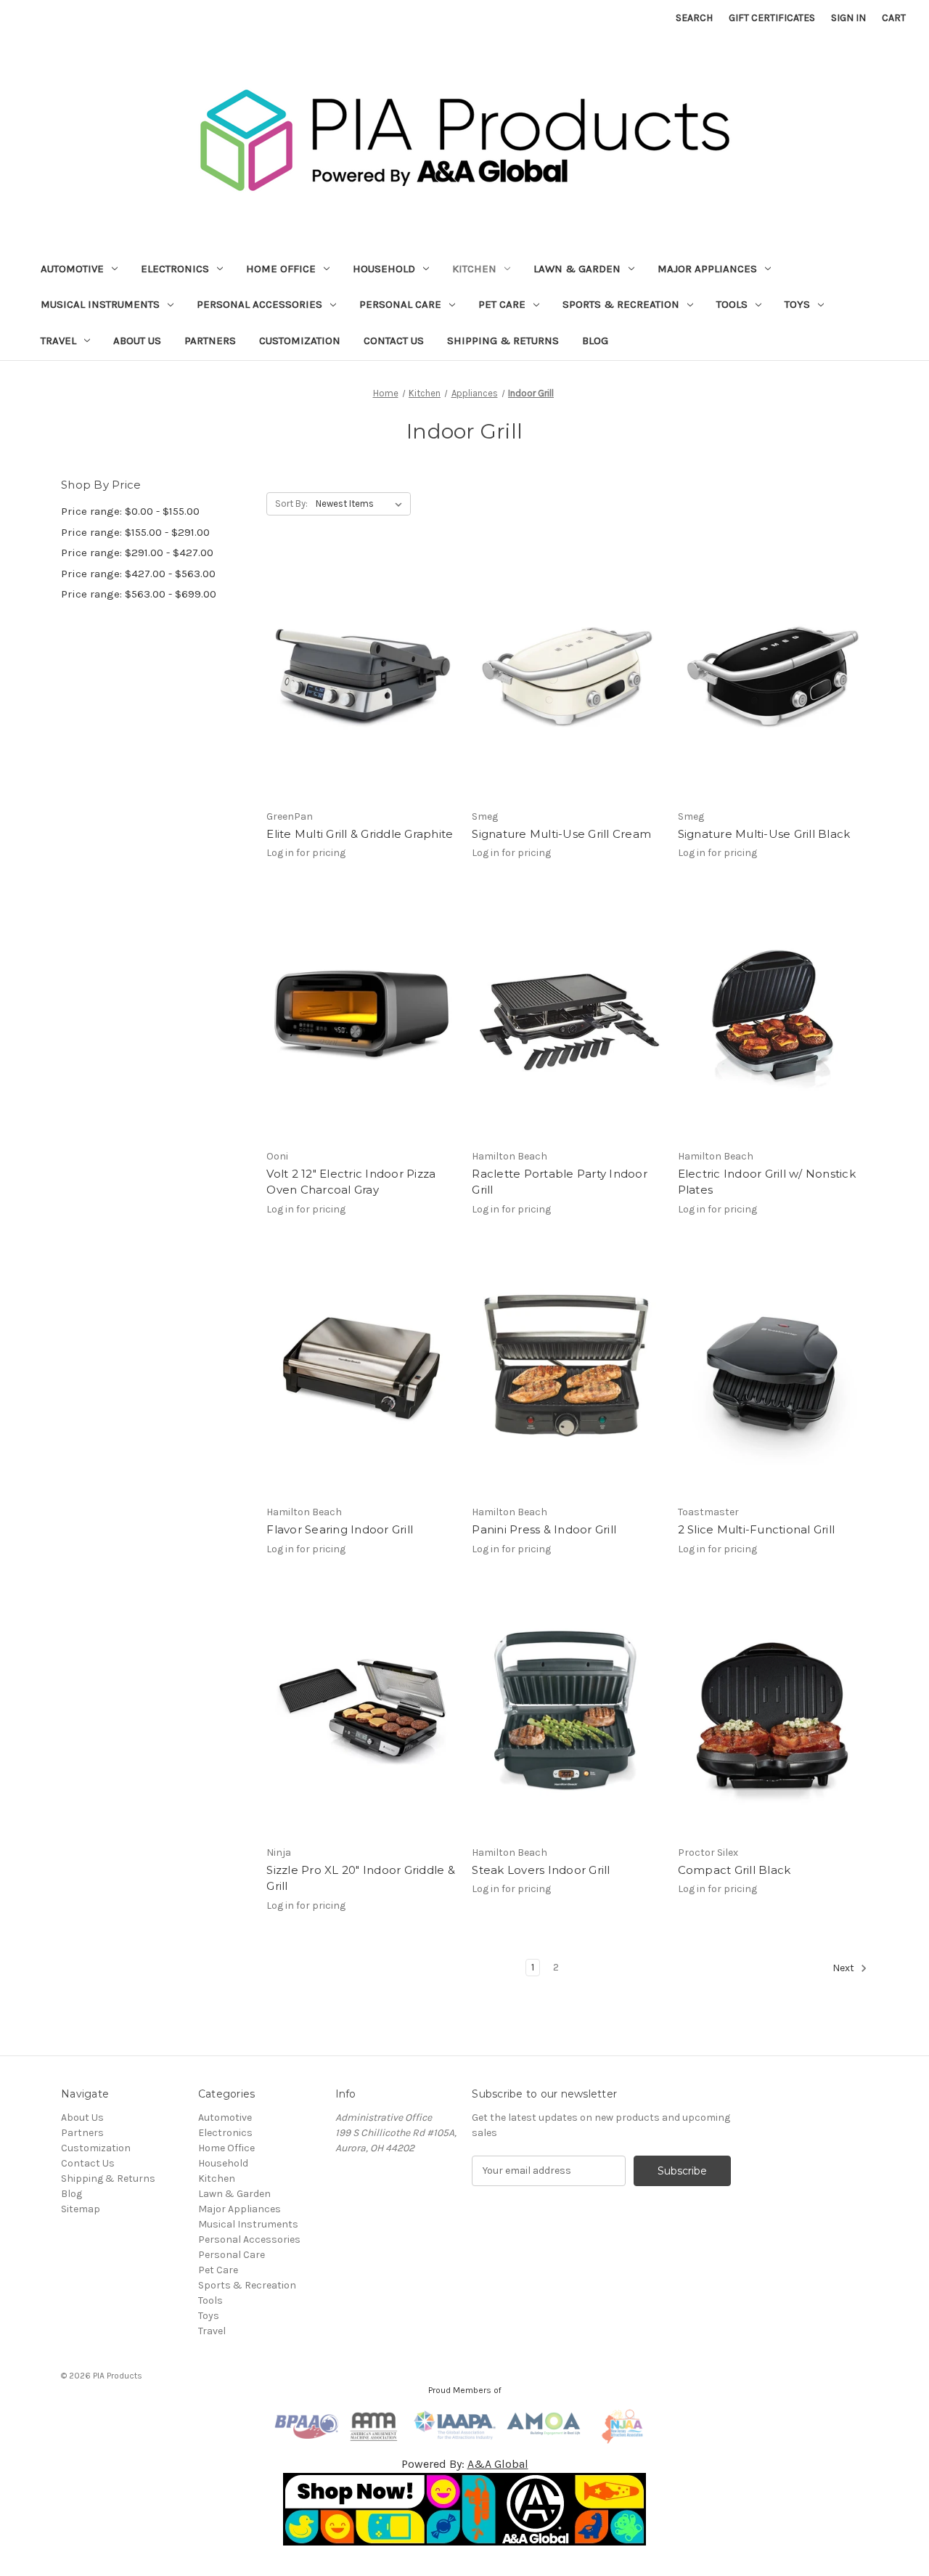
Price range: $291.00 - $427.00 (137, 553)
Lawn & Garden (577, 269)
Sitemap (81, 2209)
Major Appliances (707, 269)
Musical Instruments (100, 304)
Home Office (281, 269)
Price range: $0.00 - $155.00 (130, 511)
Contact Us (394, 341)
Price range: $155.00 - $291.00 (135, 532)
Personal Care (400, 304)
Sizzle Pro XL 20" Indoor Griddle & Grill (361, 1878)
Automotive (72, 269)
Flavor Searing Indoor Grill (340, 1529)
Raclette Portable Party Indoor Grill (560, 1182)
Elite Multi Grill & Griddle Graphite (360, 834)
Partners (210, 341)
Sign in (848, 18)
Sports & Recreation (621, 304)
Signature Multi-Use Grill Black (764, 834)
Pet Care (502, 304)
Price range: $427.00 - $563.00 (138, 574)
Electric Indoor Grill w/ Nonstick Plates (767, 1182)
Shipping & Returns (503, 341)
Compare (357, 689)
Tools (732, 304)
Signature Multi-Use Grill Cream (561, 834)
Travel (58, 341)
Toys (797, 304)
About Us (137, 341)
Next (844, 1968)
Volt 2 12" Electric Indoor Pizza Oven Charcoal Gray (351, 1182)
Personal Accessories (259, 304)
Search (694, 18)
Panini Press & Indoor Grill (544, 1529)
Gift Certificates (772, 18)
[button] (465, 2509)
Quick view (359, 663)
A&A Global (498, 2464)
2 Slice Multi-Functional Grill (757, 1529)
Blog (595, 341)
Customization (300, 341)
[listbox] (362, 504)
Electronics (175, 269)
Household (384, 269)
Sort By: (291, 504)
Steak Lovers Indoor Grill (541, 1870)
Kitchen (474, 269)
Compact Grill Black (734, 1870)
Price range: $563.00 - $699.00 (139, 594)
